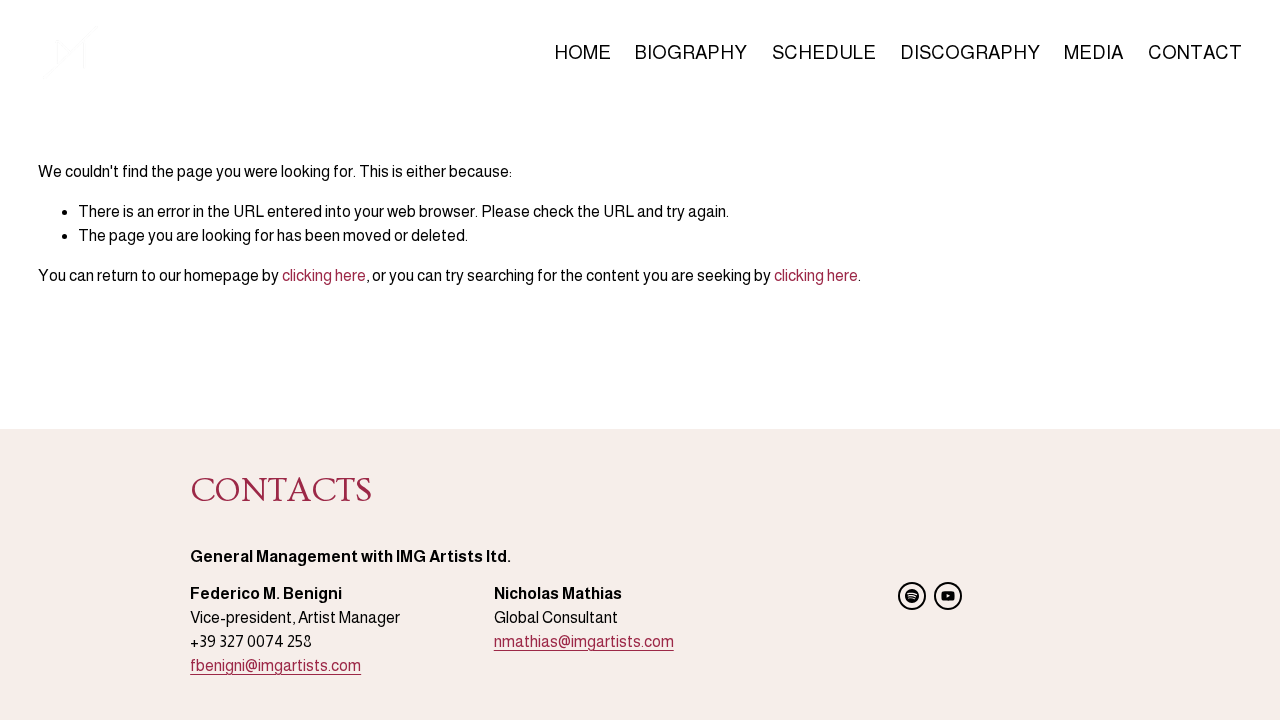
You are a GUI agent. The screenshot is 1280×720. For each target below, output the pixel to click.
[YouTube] (948, 596)
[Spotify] (912, 596)
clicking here (324, 275)
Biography (691, 52)
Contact (1195, 52)
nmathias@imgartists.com (584, 641)
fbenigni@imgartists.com (275, 665)
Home (582, 52)
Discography (970, 52)
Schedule (824, 52)
